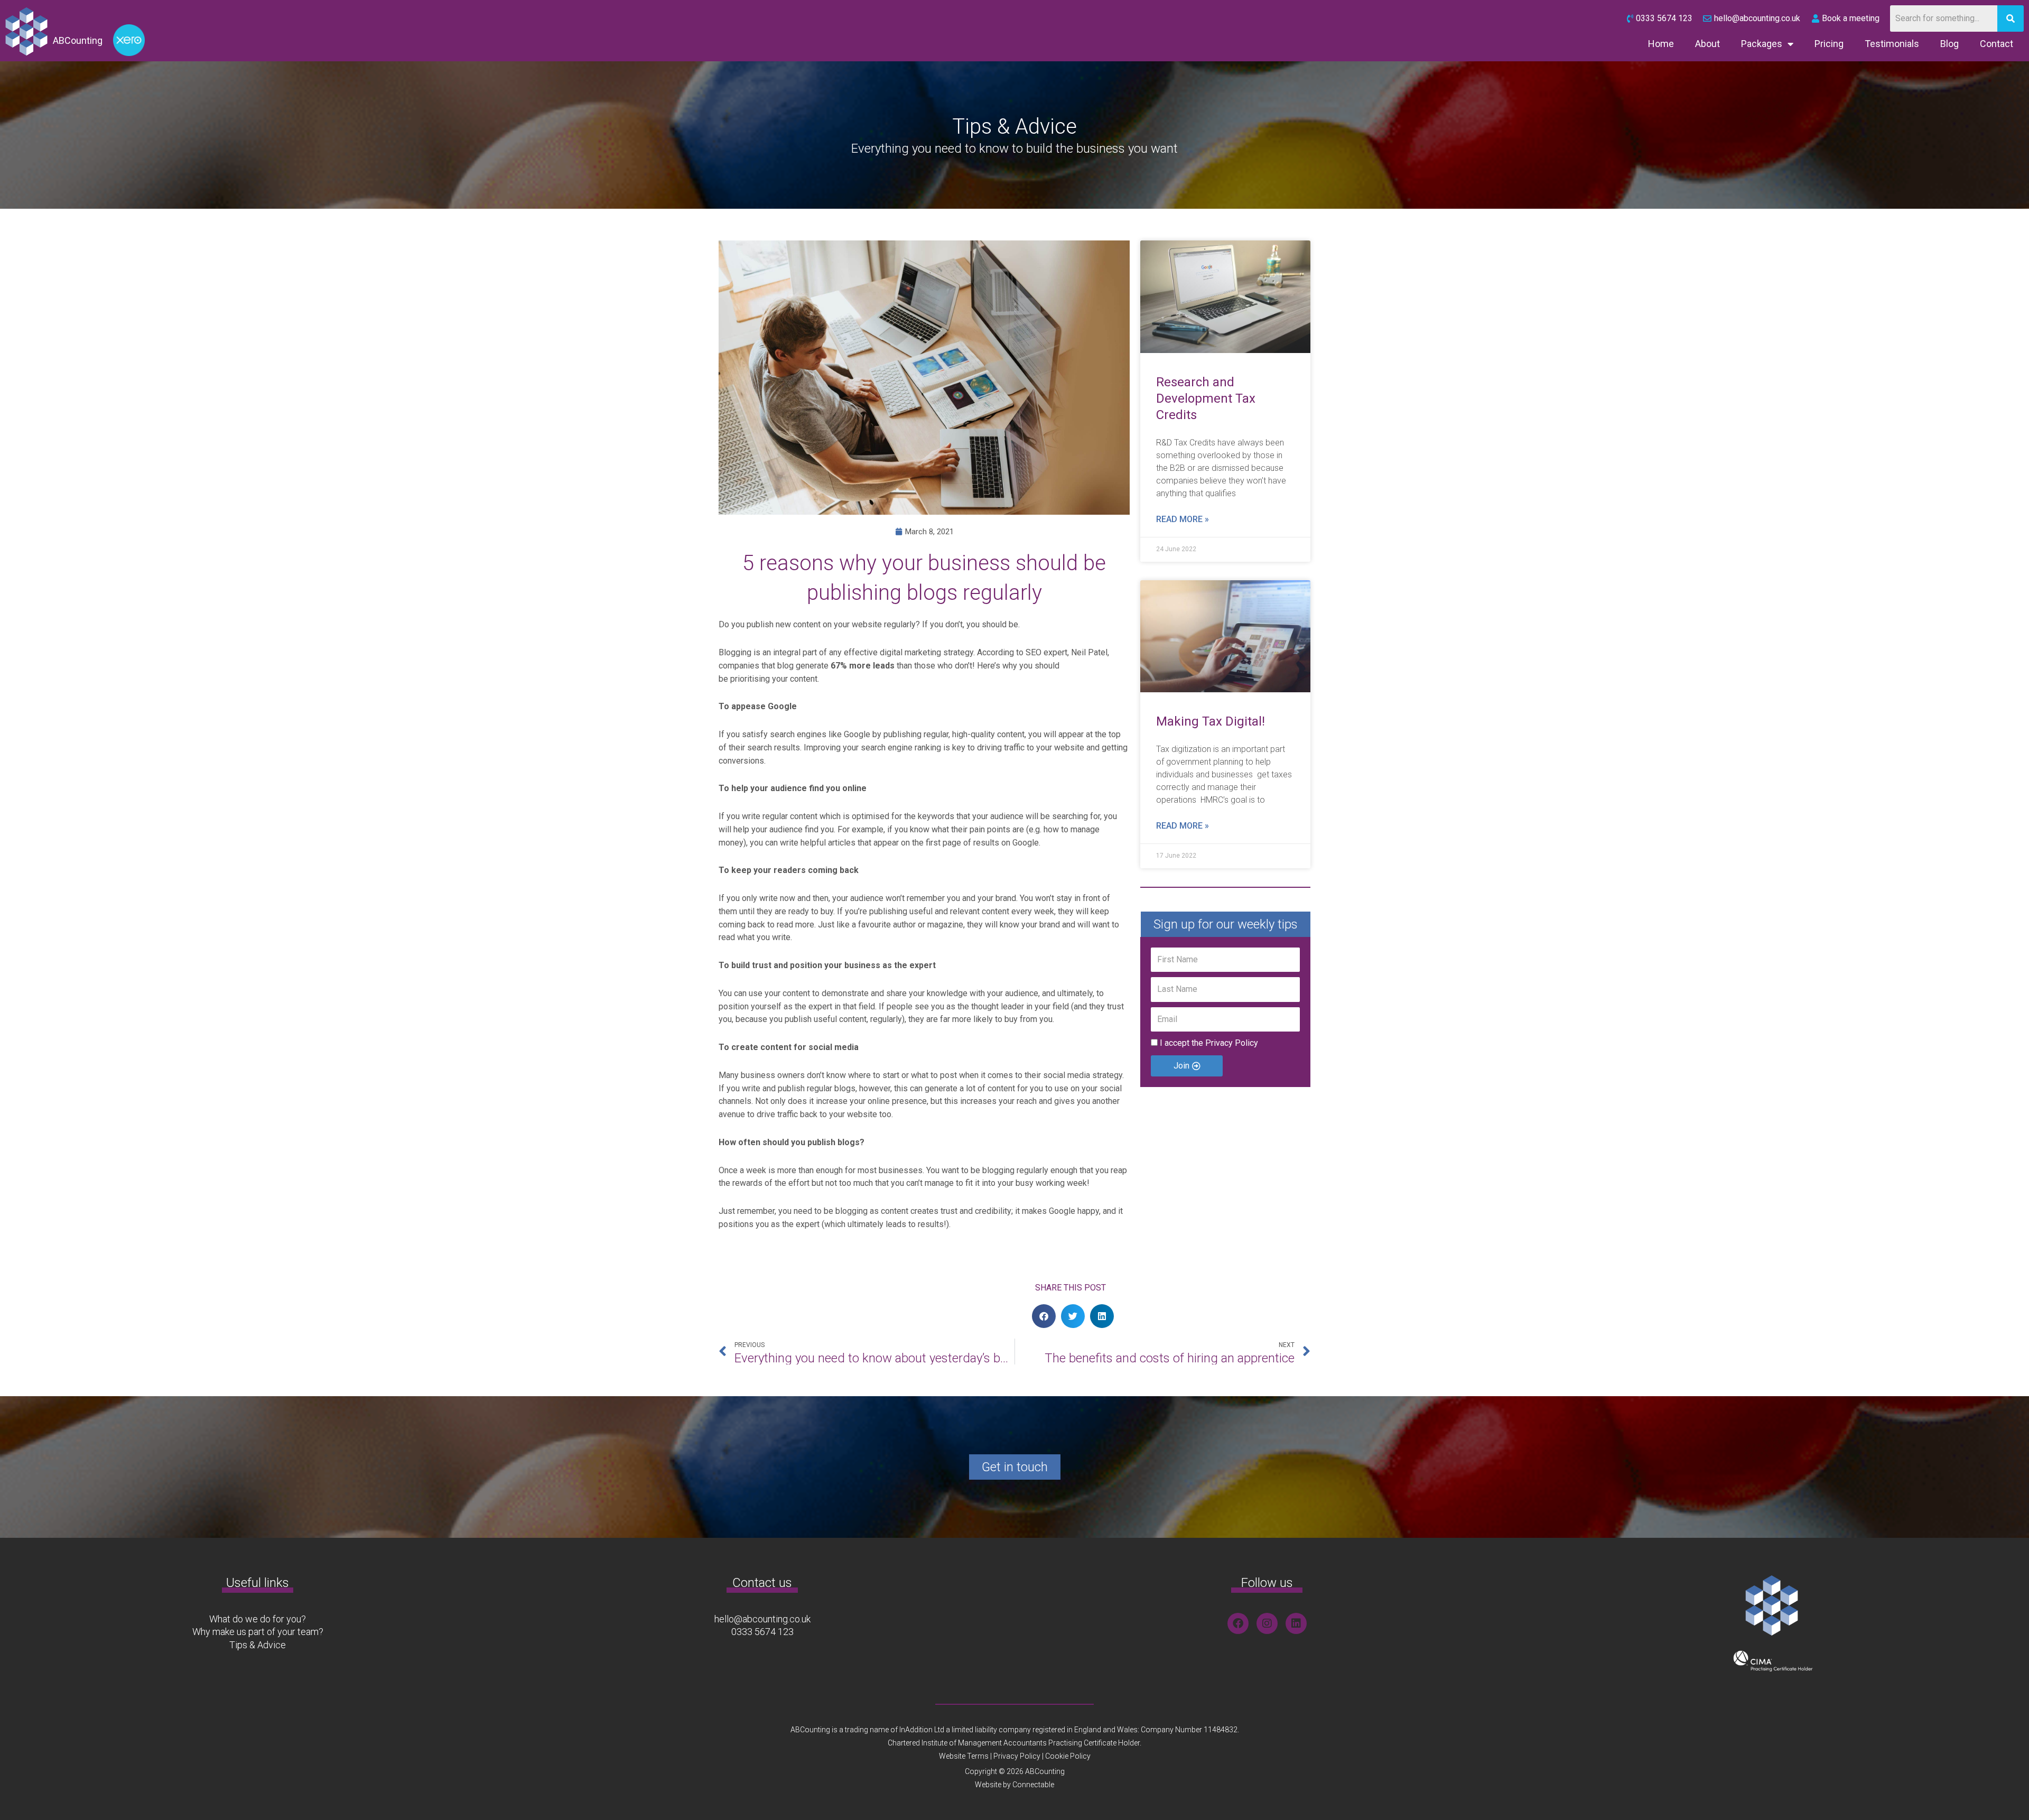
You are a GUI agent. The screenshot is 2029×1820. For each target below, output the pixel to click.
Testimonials (1892, 44)
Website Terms (964, 1756)
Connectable (1033, 1785)
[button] (1044, 1316)
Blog (1949, 44)
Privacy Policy (1232, 1043)
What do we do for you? (258, 1619)
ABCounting (78, 40)
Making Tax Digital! (1211, 721)
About (1707, 44)
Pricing (1829, 44)
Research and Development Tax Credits (1206, 398)
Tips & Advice (258, 1645)
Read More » (1183, 519)
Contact (1997, 44)
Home (1661, 44)
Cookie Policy (1068, 1756)
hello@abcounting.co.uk (762, 1619)
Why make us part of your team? (258, 1632)
